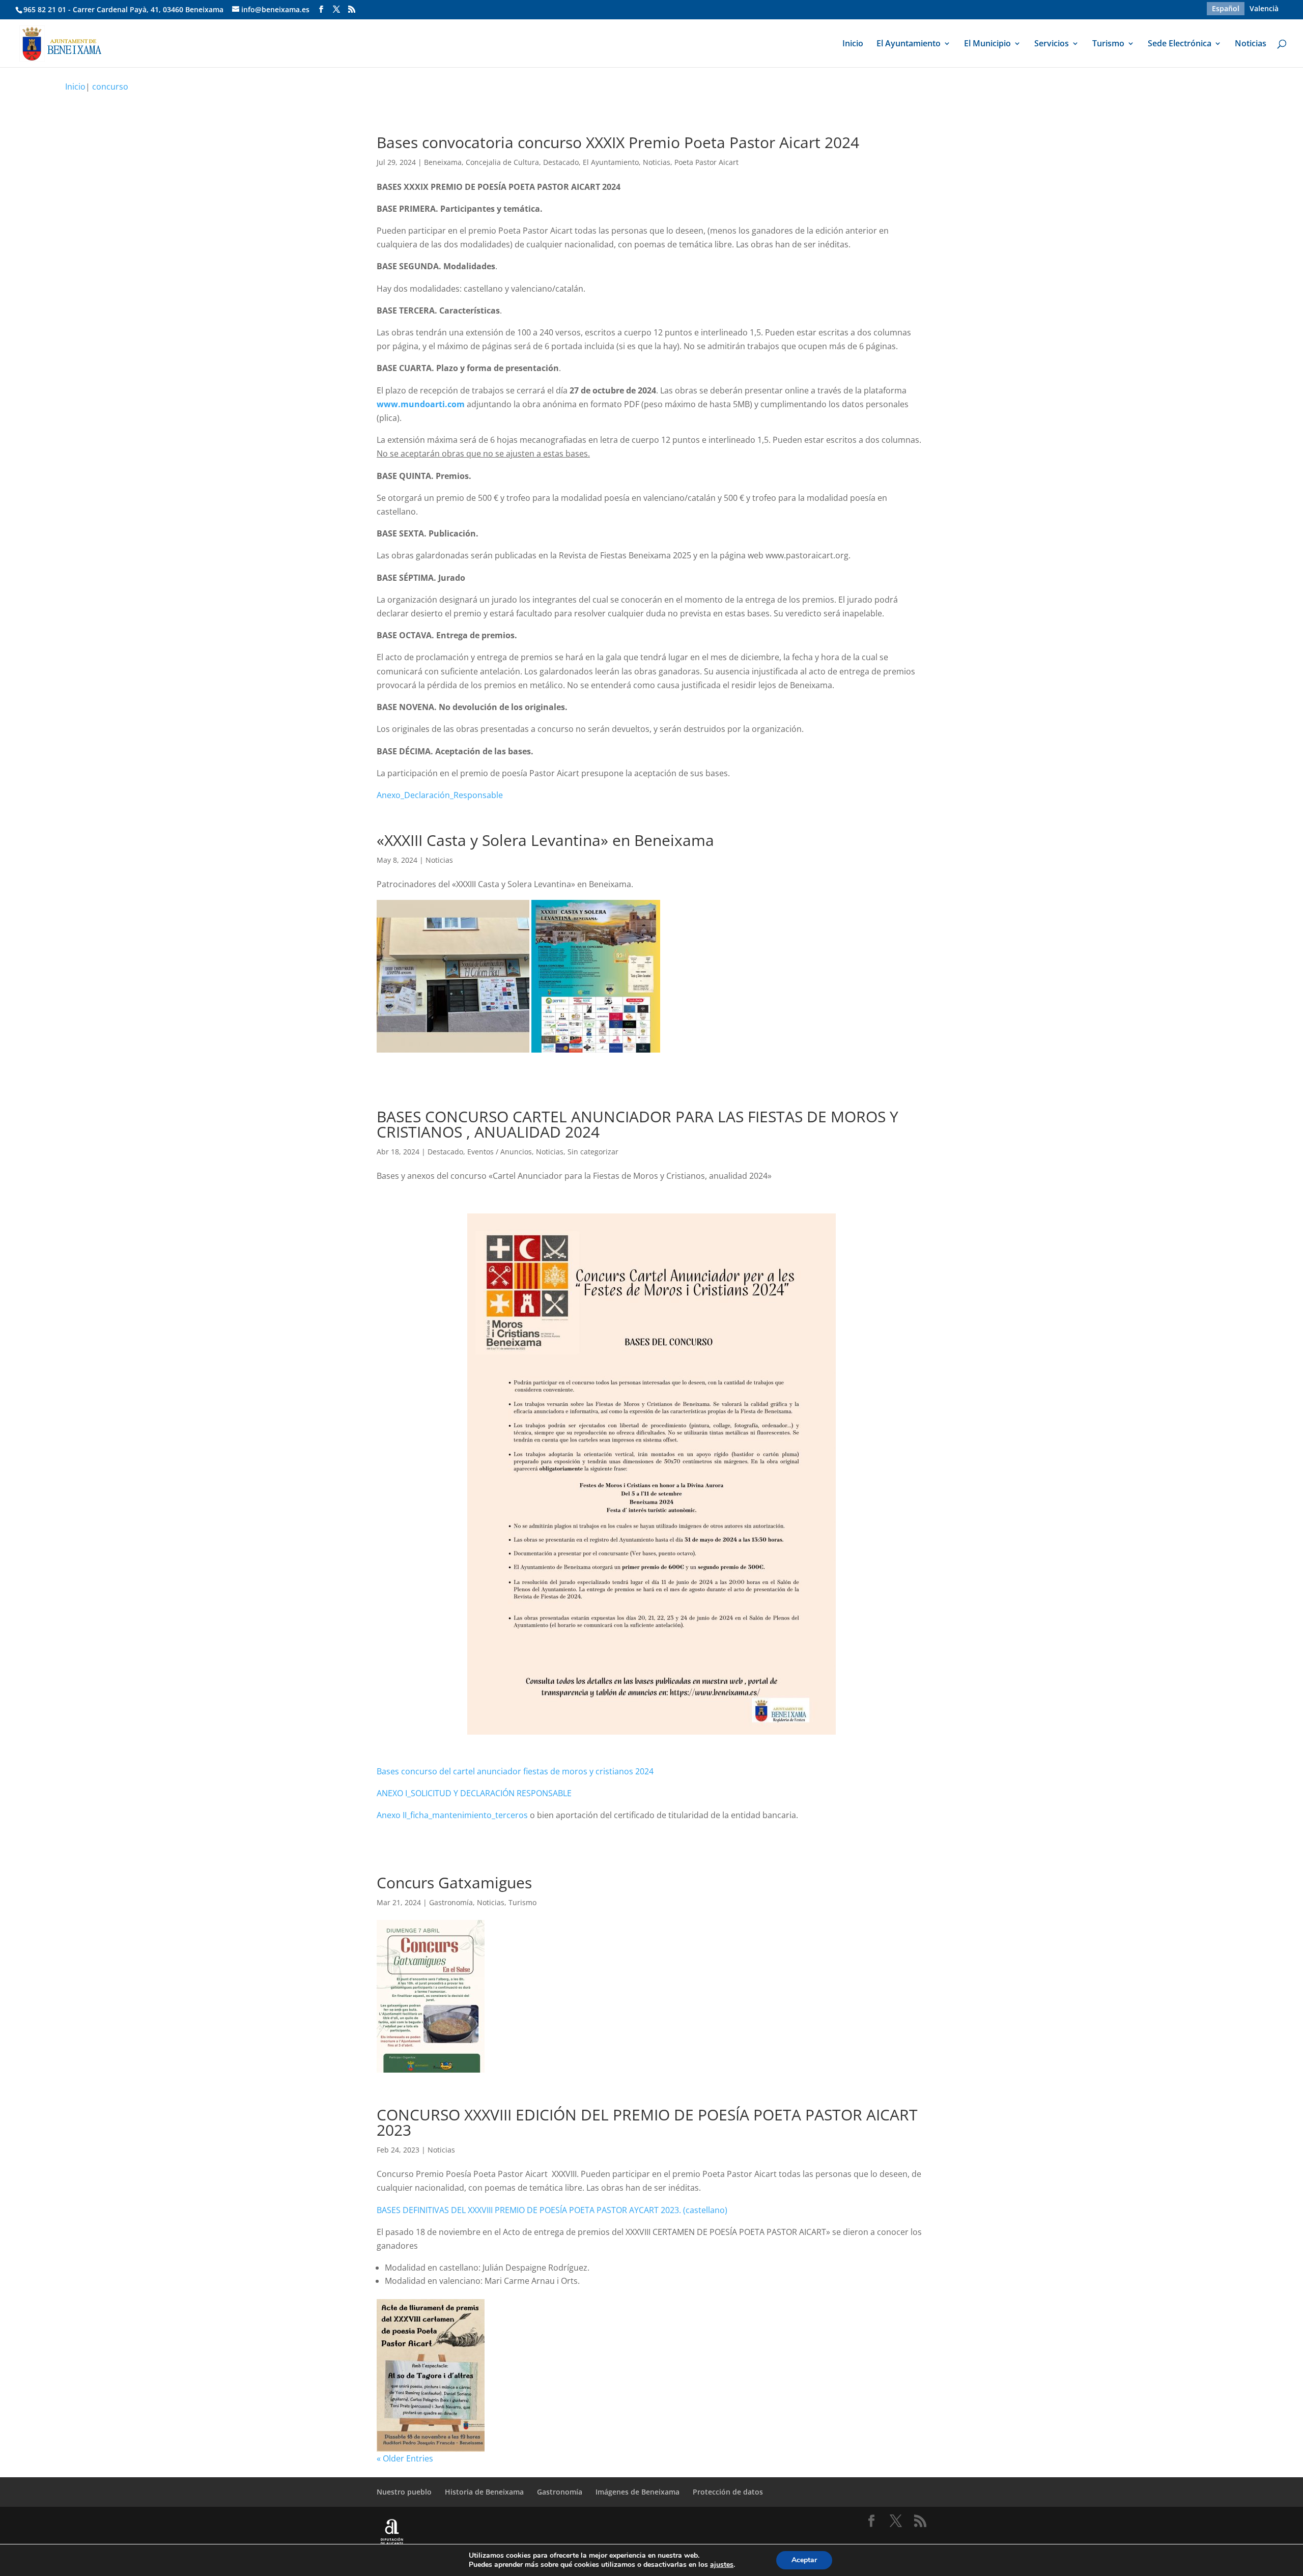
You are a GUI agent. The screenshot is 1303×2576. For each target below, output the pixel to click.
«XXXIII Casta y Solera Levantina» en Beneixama (545, 840)
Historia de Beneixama (484, 2492)
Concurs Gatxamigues (454, 1883)
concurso (110, 87)
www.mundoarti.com (421, 404)
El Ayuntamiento (909, 44)
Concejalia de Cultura (502, 162)
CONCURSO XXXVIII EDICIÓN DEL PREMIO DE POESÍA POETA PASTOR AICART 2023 (647, 2122)
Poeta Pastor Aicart (706, 162)
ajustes (722, 2565)
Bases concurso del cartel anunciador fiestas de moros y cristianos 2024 (515, 1771)
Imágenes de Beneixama (638, 2492)
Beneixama (443, 162)
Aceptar (804, 2560)
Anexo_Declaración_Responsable (440, 795)
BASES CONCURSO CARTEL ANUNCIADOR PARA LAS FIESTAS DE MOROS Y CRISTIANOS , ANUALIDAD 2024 (638, 1124)
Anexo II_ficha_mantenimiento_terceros (452, 1815)
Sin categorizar (593, 1152)
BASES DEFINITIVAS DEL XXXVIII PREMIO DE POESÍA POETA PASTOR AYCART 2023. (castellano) (552, 2210)
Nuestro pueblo (404, 2492)
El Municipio (987, 44)
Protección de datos (728, 2492)
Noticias (1251, 44)
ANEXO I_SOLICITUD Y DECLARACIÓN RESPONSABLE (474, 1793)
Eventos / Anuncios (500, 1152)
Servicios (1052, 44)
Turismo (1108, 44)
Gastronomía (451, 1902)
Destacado (561, 162)
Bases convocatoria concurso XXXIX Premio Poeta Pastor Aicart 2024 (618, 142)
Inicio (853, 44)
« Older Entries (405, 2458)
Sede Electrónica (1180, 44)
